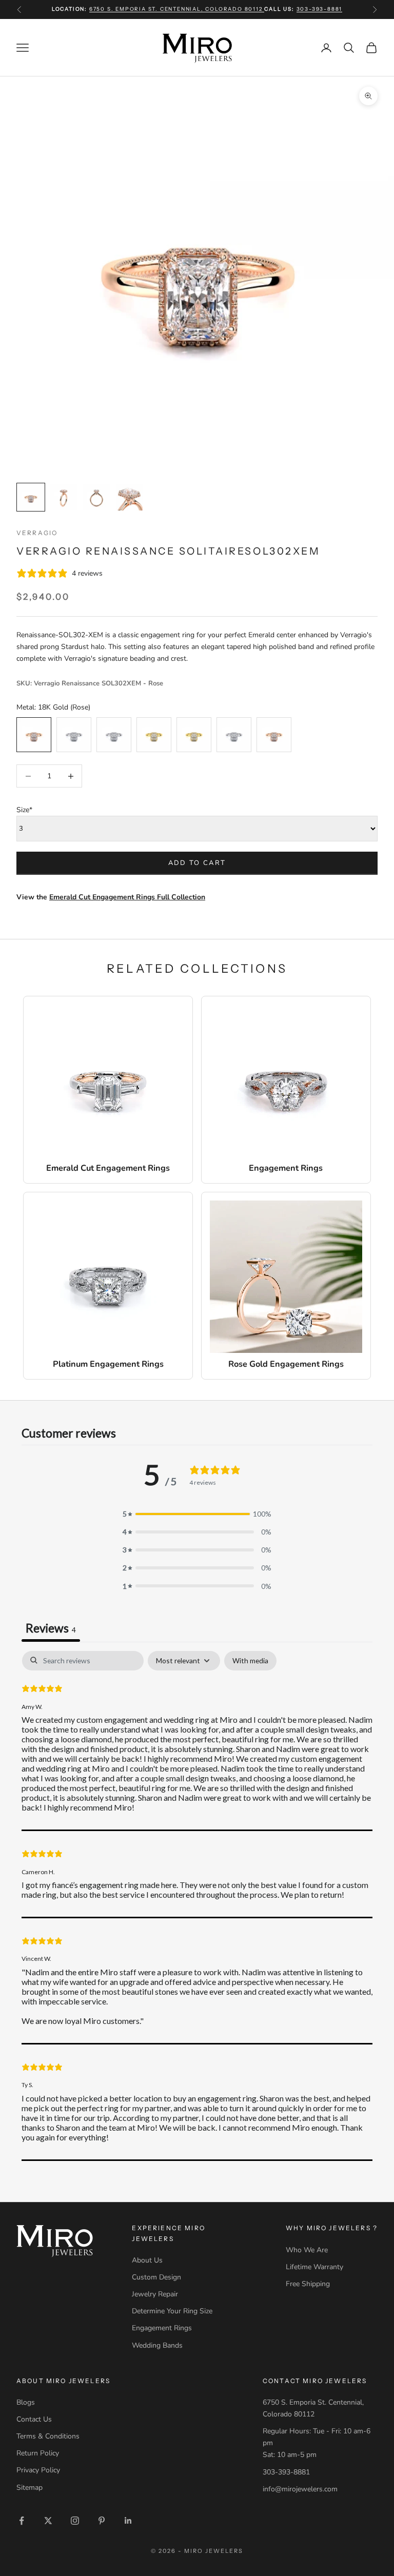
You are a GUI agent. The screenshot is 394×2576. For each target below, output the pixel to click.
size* (24, 810)
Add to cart (197, 863)
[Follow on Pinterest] (102, 2521)
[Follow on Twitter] (48, 2521)
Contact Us (34, 2419)
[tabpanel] (197, 1906)
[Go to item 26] (64, 497)
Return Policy (38, 2453)
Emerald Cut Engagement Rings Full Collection (127, 897)
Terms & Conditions (48, 2436)
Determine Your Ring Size (172, 2311)
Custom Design (156, 2277)
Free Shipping (308, 2284)
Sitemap (29, 2487)
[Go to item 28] (129, 497)
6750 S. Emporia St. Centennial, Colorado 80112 (177, 9)
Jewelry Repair (155, 2294)
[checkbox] (250, 1661)
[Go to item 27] (96, 497)
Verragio (37, 533)
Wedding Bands (157, 2345)
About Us (147, 2260)
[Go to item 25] (31, 497)
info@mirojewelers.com (300, 2489)
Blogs (26, 2402)
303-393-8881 (320, 9)
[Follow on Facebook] (22, 2521)
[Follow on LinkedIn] (128, 2521)
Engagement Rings (162, 2328)
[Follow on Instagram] (75, 2521)
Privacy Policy (38, 2470)
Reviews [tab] (51, 1628)
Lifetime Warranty (314, 2267)
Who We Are (307, 2250)
